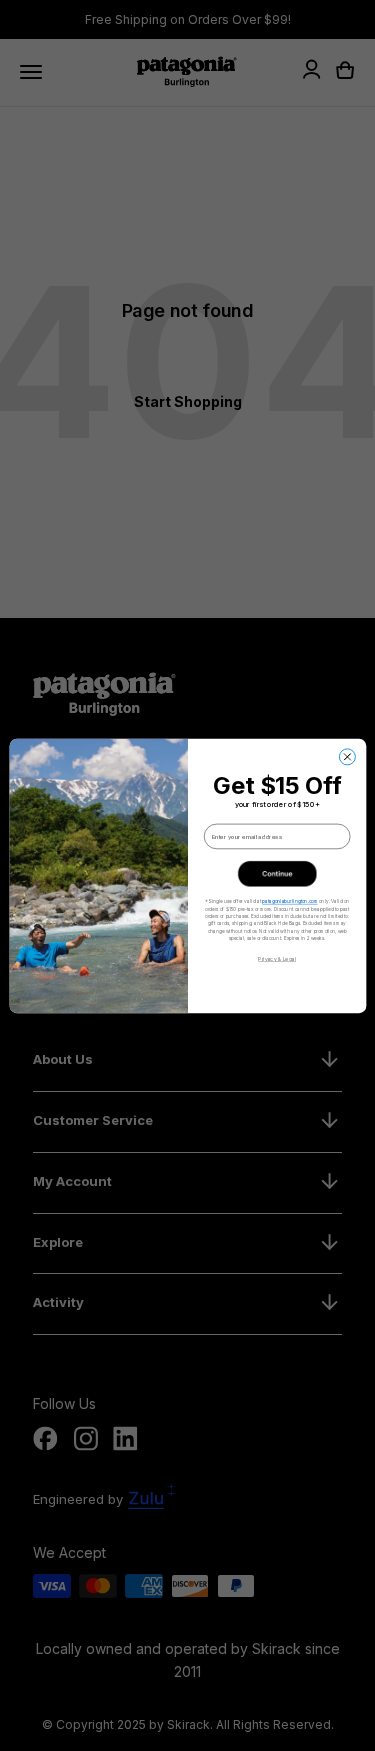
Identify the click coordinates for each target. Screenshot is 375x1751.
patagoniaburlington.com (289, 900)
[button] (276, 873)
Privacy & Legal (276, 958)
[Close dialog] (347, 756)
